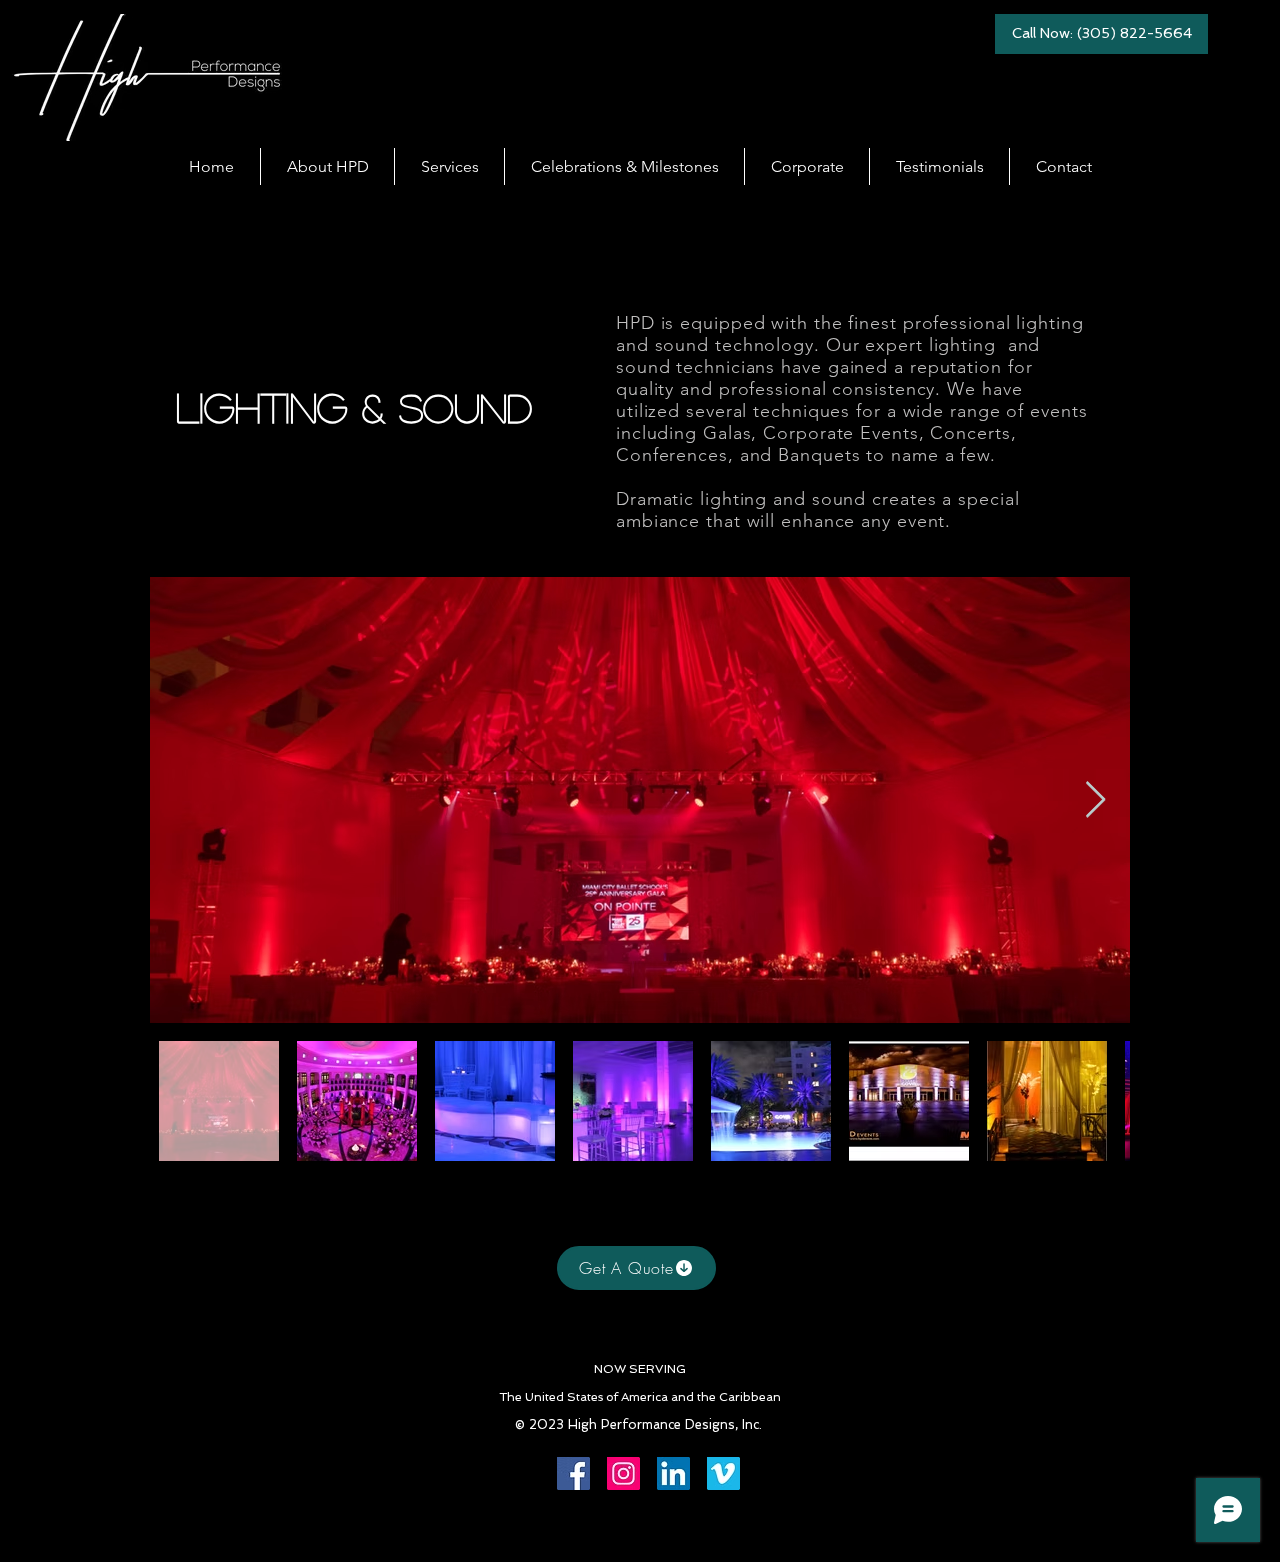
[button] (449, 166)
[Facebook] (573, 1473)
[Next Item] (1095, 800)
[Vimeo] (723, 1473)
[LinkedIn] (673, 1473)
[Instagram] (623, 1473)
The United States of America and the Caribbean (640, 1397)
